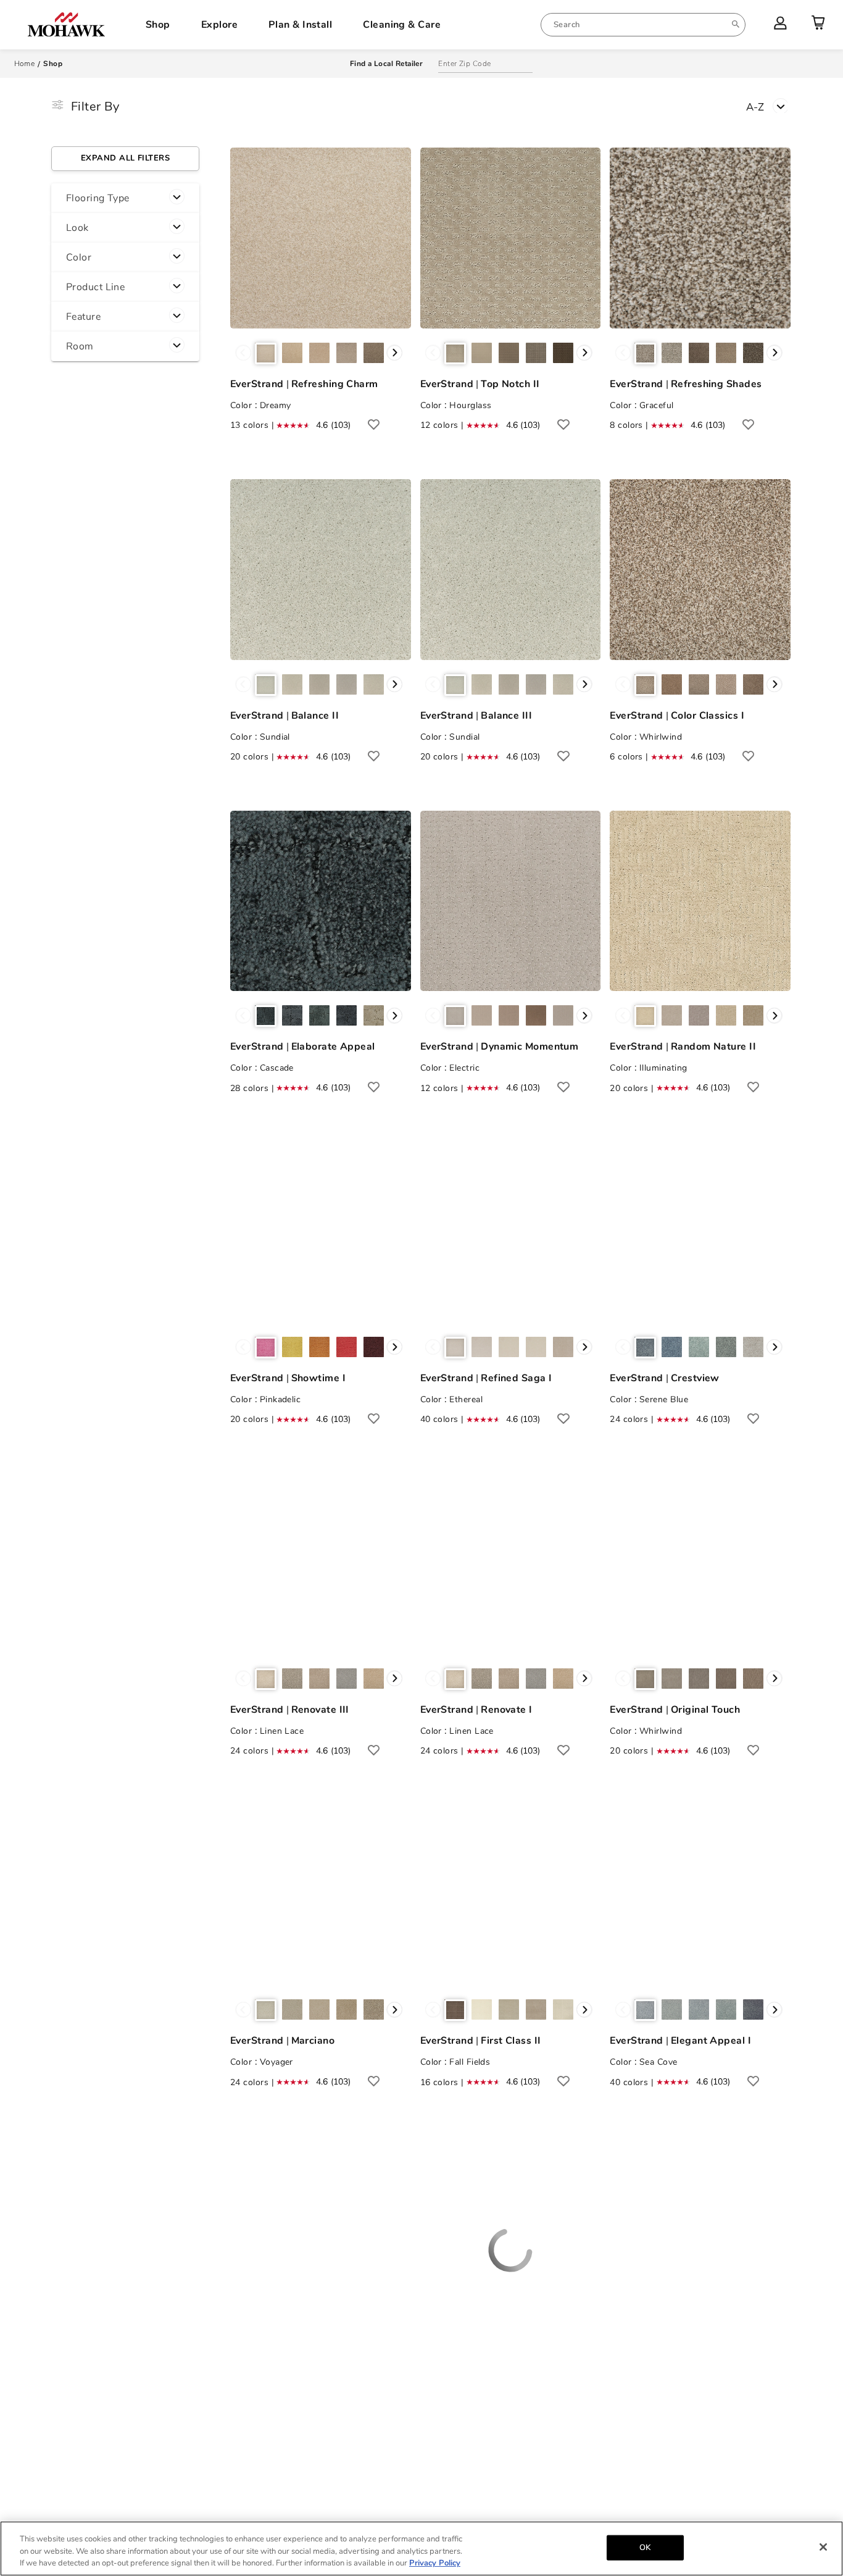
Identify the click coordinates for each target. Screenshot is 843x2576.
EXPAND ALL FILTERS (125, 158)
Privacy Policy (435, 2563)
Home (25, 64)
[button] (125, 198)
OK (645, 2547)
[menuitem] (643, 25)
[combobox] (643, 25)
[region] (421, 2549)
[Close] (823, 2547)
